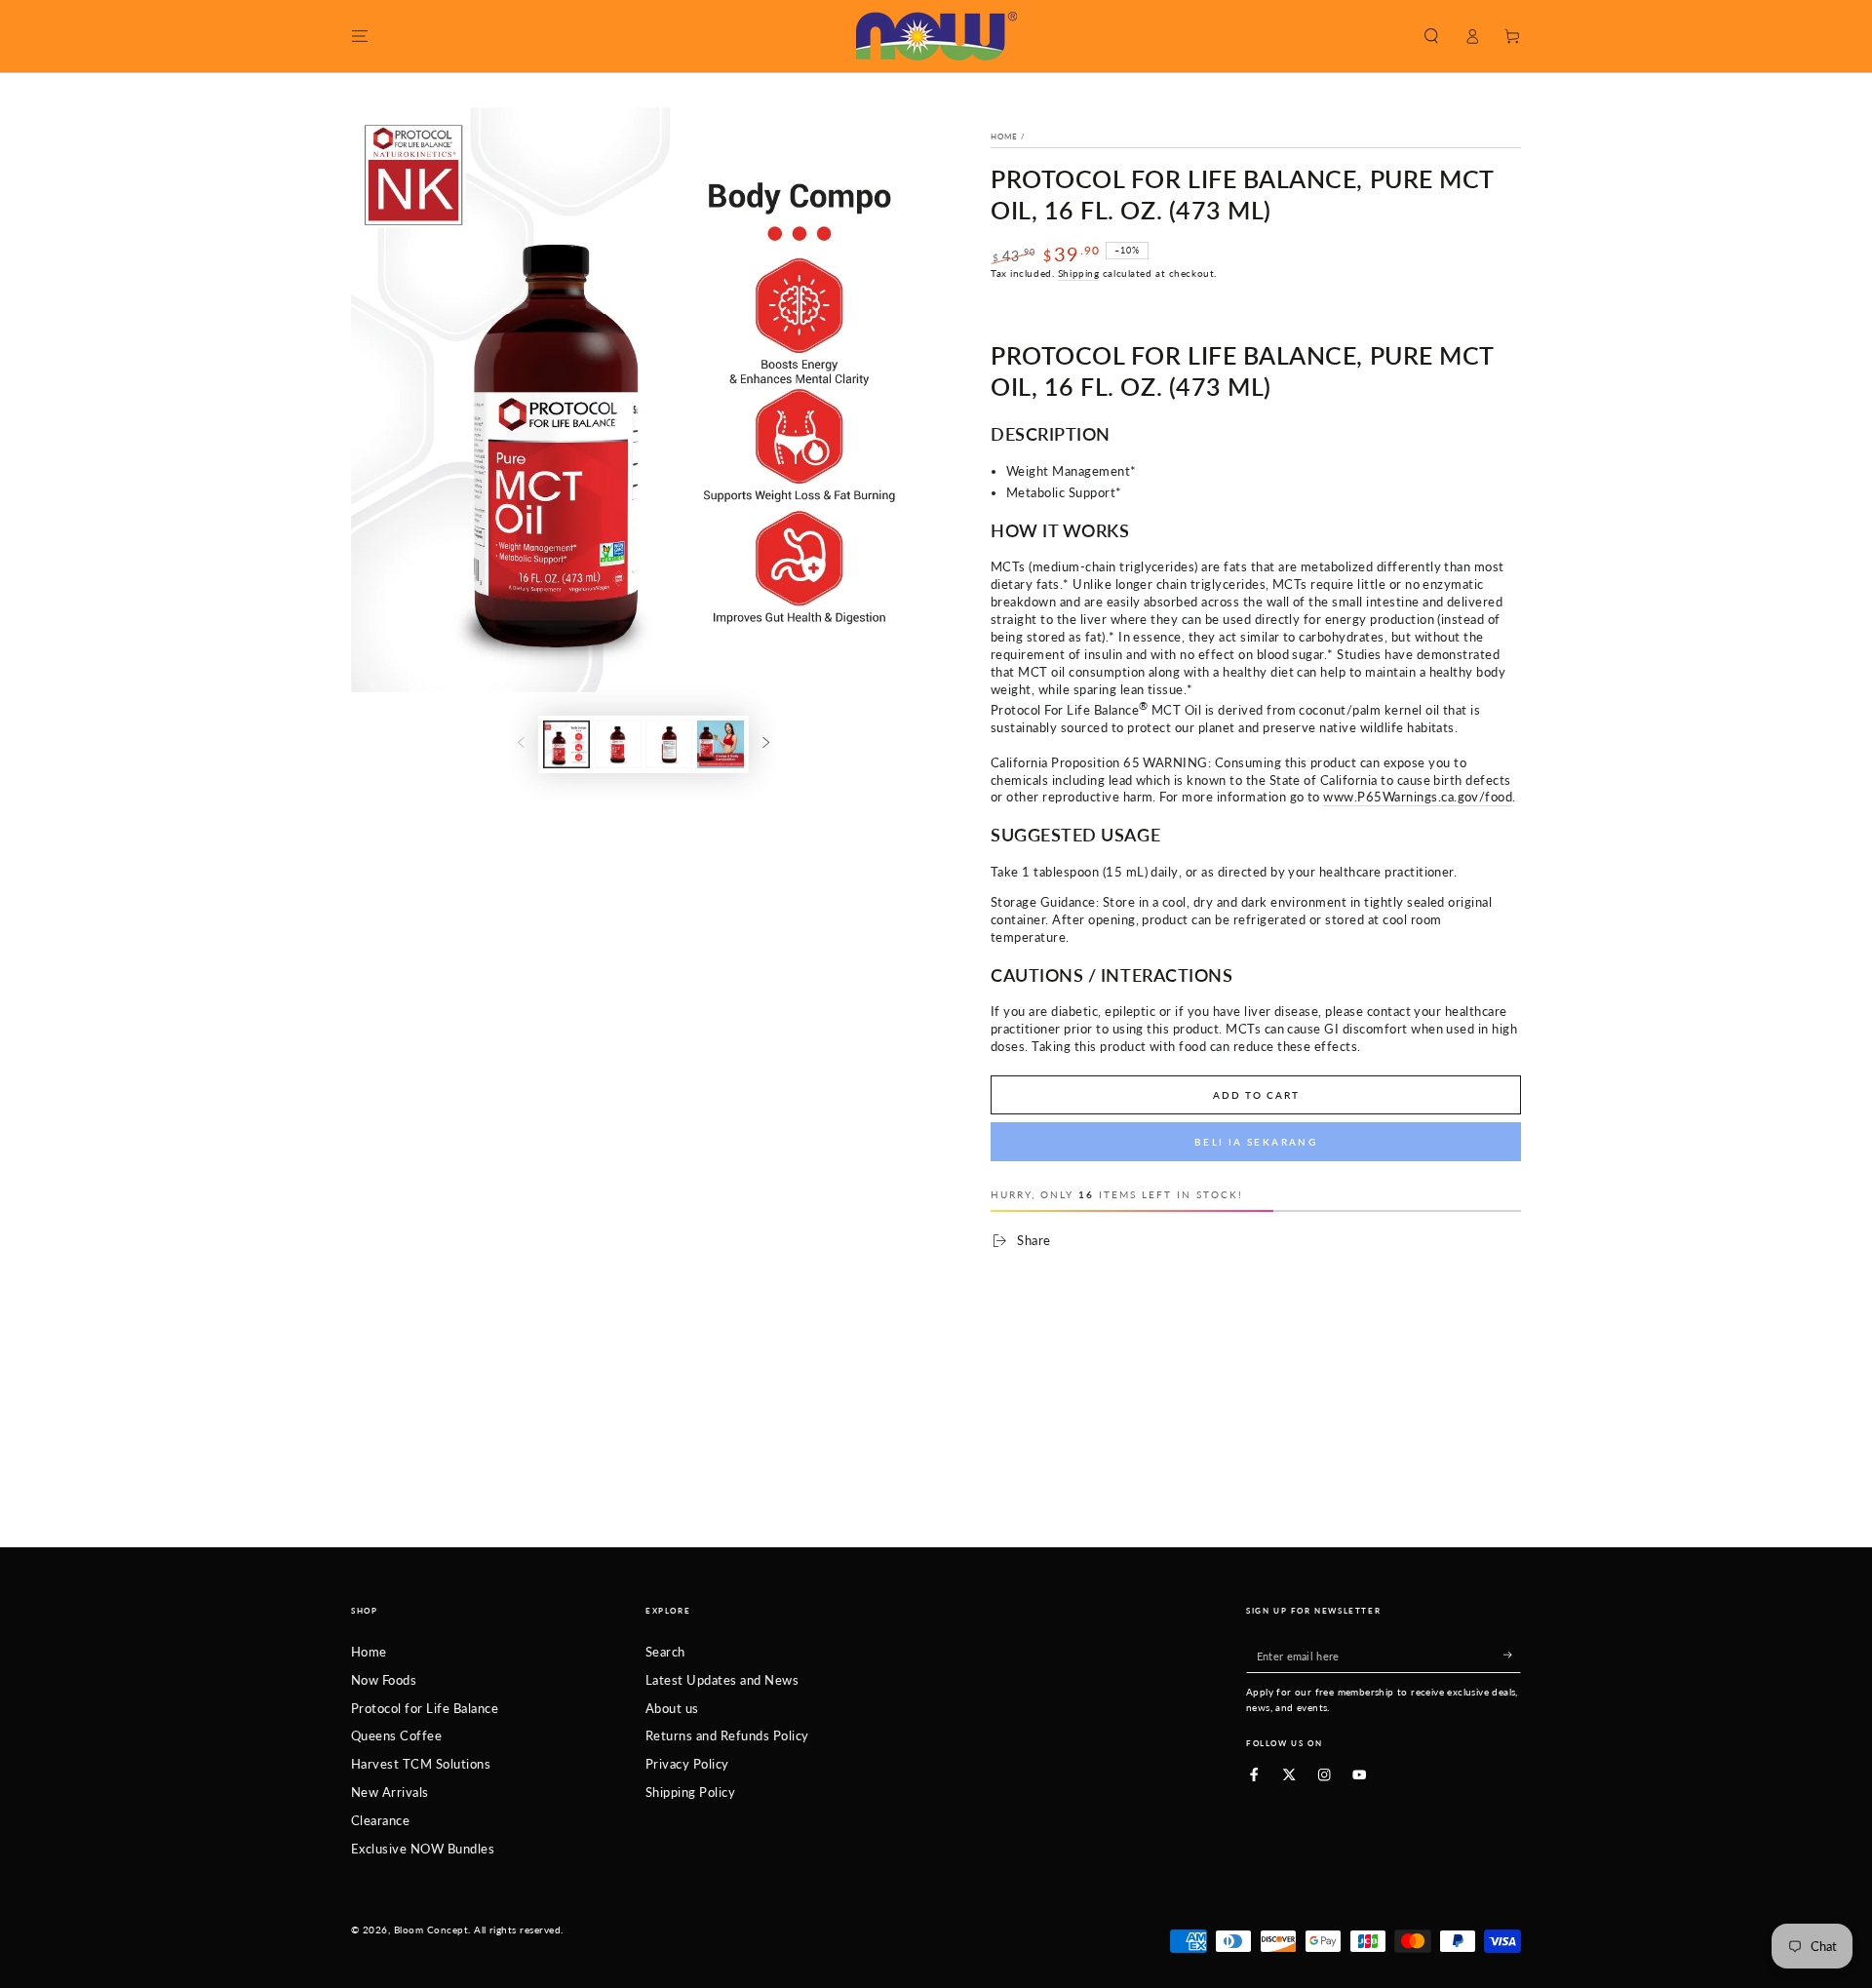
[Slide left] (521, 744)
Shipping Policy (690, 1792)
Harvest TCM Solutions (421, 1764)
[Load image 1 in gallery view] (566, 744)
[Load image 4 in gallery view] (721, 744)
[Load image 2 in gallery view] (618, 744)
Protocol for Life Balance (425, 1708)
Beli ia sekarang (1256, 1142)
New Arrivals (390, 1792)
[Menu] (360, 36)
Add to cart (1256, 1095)
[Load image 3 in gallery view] (669, 744)
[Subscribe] (1512, 1655)
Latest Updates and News (722, 1680)
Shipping (1078, 273)
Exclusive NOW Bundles (423, 1849)
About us (672, 1708)
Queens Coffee (396, 1735)
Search (665, 1652)
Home (1004, 136)
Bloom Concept (431, 1930)
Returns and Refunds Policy (727, 1735)
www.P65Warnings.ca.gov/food (1418, 797)
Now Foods (384, 1680)
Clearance (380, 1820)
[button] (1431, 36)
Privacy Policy (687, 1764)
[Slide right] (766, 744)
